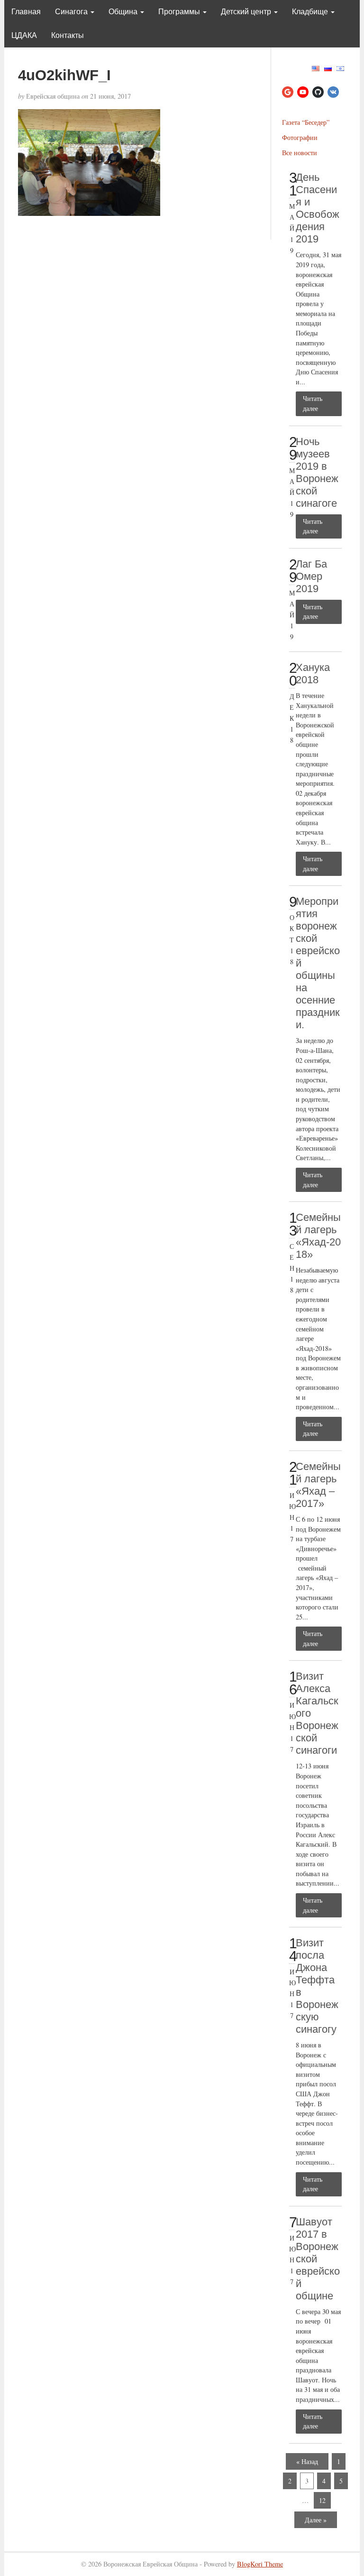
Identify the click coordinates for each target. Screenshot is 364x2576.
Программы (180, 12)
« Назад (307, 2461)
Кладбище (311, 12)
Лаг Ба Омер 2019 (311, 576)
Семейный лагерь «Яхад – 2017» (318, 1485)
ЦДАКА (24, 35)
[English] (316, 67)
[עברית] (340, 67)
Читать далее (313, 403)
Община (124, 12)
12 (322, 2500)
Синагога (72, 12)
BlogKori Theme (260, 2564)
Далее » (316, 2520)
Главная (26, 12)
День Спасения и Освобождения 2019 (318, 208)
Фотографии (300, 137)
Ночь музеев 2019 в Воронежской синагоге (317, 472)
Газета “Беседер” (306, 122)
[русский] (328, 67)
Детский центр (247, 12)
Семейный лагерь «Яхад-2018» (318, 1236)
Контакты (68, 35)
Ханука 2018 (313, 674)
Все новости (300, 153)
